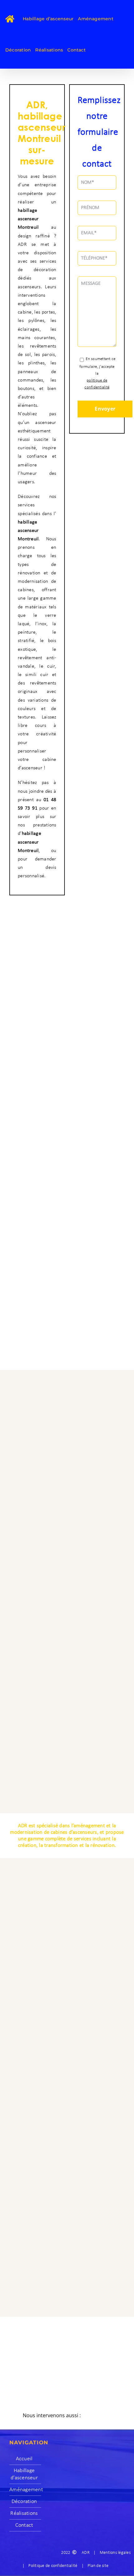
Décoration (24, 2502)
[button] (67, 2416)
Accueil (24, 2459)
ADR (86, 2553)
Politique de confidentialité (53, 2566)
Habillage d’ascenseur (24, 2474)
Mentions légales (115, 2553)
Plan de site (98, 2566)
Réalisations (24, 2513)
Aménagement (24, 2490)
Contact (24, 2525)
